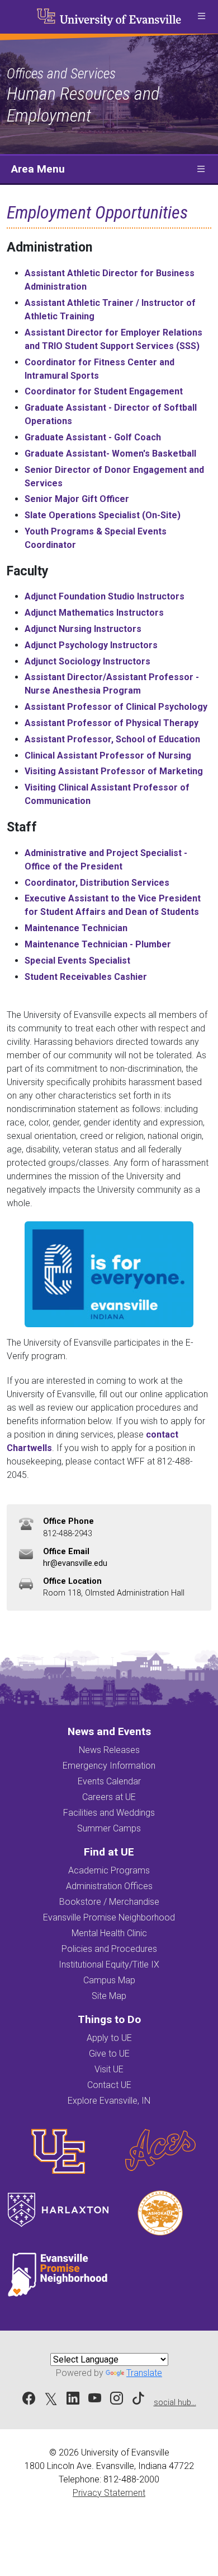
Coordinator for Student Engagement (104, 391)
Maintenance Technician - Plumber (98, 944)
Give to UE (109, 2054)
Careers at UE (109, 1797)
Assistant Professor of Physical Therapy (112, 723)
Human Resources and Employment (83, 104)
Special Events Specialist (77, 961)
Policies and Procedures (109, 1949)
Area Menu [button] (38, 169)
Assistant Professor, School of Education (112, 739)
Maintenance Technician (76, 928)
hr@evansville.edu (75, 1563)
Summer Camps (109, 1828)
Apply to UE (109, 2038)
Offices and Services (61, 73)
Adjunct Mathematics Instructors (94, 613)
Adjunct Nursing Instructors (83, 629)
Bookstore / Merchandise (109, 1902)
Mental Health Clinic (109, 1933)
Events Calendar (109, 1781)
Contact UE (109, 2085)
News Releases (109, 1750)
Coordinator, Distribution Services (97, 883)
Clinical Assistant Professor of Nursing (108, 755)
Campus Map (109, 1980)
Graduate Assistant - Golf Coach (93, 437)
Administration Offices (109, 1886)
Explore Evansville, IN (109, 2101)
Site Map (109, 1996)
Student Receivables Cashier (86, 977)
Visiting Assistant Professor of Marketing (114, 771)
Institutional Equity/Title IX (109, 1964)
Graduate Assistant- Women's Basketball (110, 454)
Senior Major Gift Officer (77, 499)
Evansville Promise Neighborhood (109, 1917)
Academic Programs (109, 1870)
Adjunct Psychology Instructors (91, 645)
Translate (144, 2373)
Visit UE (109, 2069)
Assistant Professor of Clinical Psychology (116, 707)
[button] (201, 17)
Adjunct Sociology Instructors (87, 661)
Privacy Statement (109, 2493)
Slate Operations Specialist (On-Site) (103, 515)
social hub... (175, 2403)
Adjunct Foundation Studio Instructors (105, 596)
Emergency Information (109, 1766)
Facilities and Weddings (109, 1813)
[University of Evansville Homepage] (109, 17)
